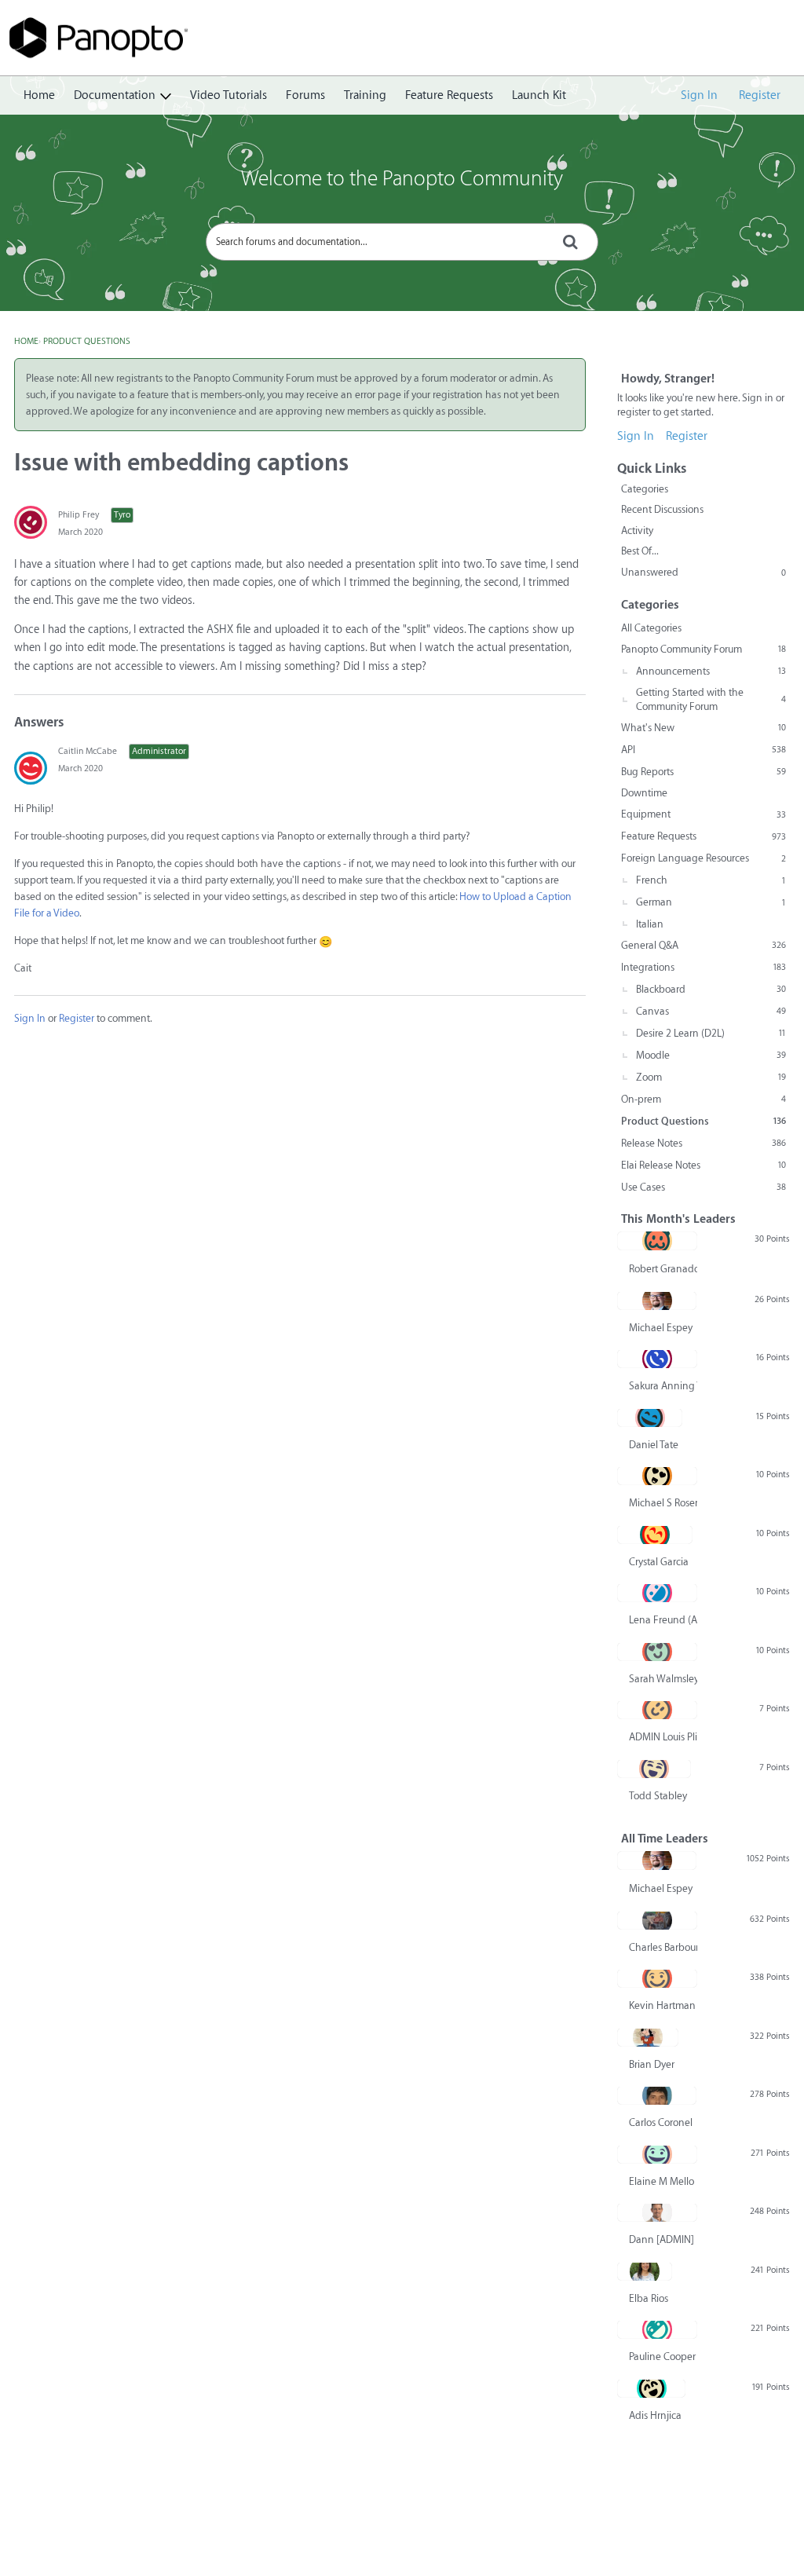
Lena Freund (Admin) (663, 1620)
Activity (637, 531)
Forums (305, 95)
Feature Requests (449, 95)
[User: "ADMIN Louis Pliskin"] (657, 1710)
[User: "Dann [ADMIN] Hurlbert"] (657, 2212)
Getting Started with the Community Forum (711, 699)
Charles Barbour (663, 1947)
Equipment (703, 814)
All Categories (651, 628)
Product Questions (703, 1121)
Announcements (711, 671)
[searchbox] (402, 242)
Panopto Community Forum (703, 649)
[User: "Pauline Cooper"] (657, 2329)
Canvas (711, 1011)
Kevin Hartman (662, 2005)
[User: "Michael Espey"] (657, 1301)
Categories (645, 489)
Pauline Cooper (662, 2356)
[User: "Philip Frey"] (31, 522)
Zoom (711, 1077)
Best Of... (640, 551)
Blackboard (711, 989)
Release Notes (703, 1143)
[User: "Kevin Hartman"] (657, 1978)
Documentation (115, 95)
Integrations (703, 967)
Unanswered (703, 572)
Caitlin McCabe (88, 751)
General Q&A (703, 945)
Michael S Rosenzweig (663, 1503)
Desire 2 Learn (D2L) (711, 1033)
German (711, 902)
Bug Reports (703, 772)
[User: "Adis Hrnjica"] (651, 2388)
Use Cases (703, 1187)
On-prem (703, 1099)
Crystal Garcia (659, 1562)
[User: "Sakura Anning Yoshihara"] (657, 1359)
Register (760, 95)
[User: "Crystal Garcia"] (655, 1535)
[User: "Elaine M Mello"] (657, 2154)
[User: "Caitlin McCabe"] (31, 768)
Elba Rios (649, 2298)
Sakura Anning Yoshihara (663, 1386)
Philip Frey (79, 515)
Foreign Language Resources (703, 858)
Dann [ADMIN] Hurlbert (663, 2239)
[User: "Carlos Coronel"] (657, 2095)
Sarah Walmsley (663, 1679)
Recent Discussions (662, 509)
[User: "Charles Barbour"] (657, 1920)
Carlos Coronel (661, 2122)
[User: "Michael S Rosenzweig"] (657, 1476)
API (703, 750)
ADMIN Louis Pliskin (663, 1737)
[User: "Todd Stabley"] (654, 1769)
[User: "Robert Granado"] (657, 1241)
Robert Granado (663, 1269)
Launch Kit (539, 95)
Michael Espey (661, 1328)
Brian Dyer (652, 2064)
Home (39, 95)
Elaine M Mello (661, 2181)
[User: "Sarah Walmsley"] (657, 1652)
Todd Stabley (658, 1796)
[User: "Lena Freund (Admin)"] (657, 1593)
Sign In (699, 95)
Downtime (644, 793)
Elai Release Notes (703, 1165)
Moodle (711, 1055)
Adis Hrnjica (655, 2415)
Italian (650, 924)
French (711, 880)
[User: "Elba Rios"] (645, 2271)
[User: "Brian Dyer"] (648, 2037)
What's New (703, 728)
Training (365, 95)
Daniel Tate (654, 1445)
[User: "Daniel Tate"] (650, 1418)
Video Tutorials (228, 95)
